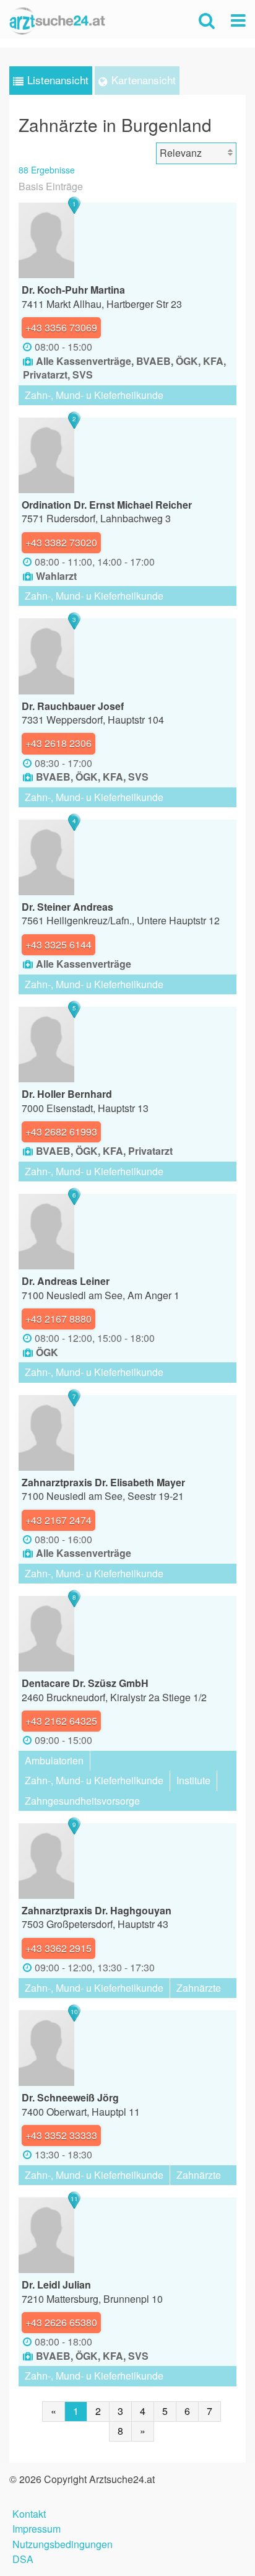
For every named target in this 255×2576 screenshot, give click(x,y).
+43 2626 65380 (61, 2322)
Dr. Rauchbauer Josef (73, 706)
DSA (23, 2558)
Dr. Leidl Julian (56, 2285)
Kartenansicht (144, 80)
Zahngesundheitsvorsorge (82, 1801)
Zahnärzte (199, 1988)
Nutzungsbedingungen (63, 2543)
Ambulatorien (54, 1760)
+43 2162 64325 (61, 1721)
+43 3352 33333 (61, 2135)
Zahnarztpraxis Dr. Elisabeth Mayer (103, 1482)
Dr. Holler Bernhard (67, 1094)
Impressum (37, 2527)
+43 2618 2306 (58, 743)
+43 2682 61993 (61, 1132)
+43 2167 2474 (58, 1520)
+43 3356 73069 (61, 327)
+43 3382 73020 (61, 542)
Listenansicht (58, 80)
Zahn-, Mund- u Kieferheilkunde (94, 395)
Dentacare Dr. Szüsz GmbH (85, 1683)
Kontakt (29, 2512)
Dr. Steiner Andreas (67, 907)
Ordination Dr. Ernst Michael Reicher (107, 505)
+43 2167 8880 (58, 1319)
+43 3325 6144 (58, 944)
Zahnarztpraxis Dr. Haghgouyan (97, 1910)
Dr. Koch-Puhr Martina (73, 290)
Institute (193, 1780)
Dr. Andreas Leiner (66, 1281)
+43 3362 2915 (58, 1948)
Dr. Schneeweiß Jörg (70, 2097)
